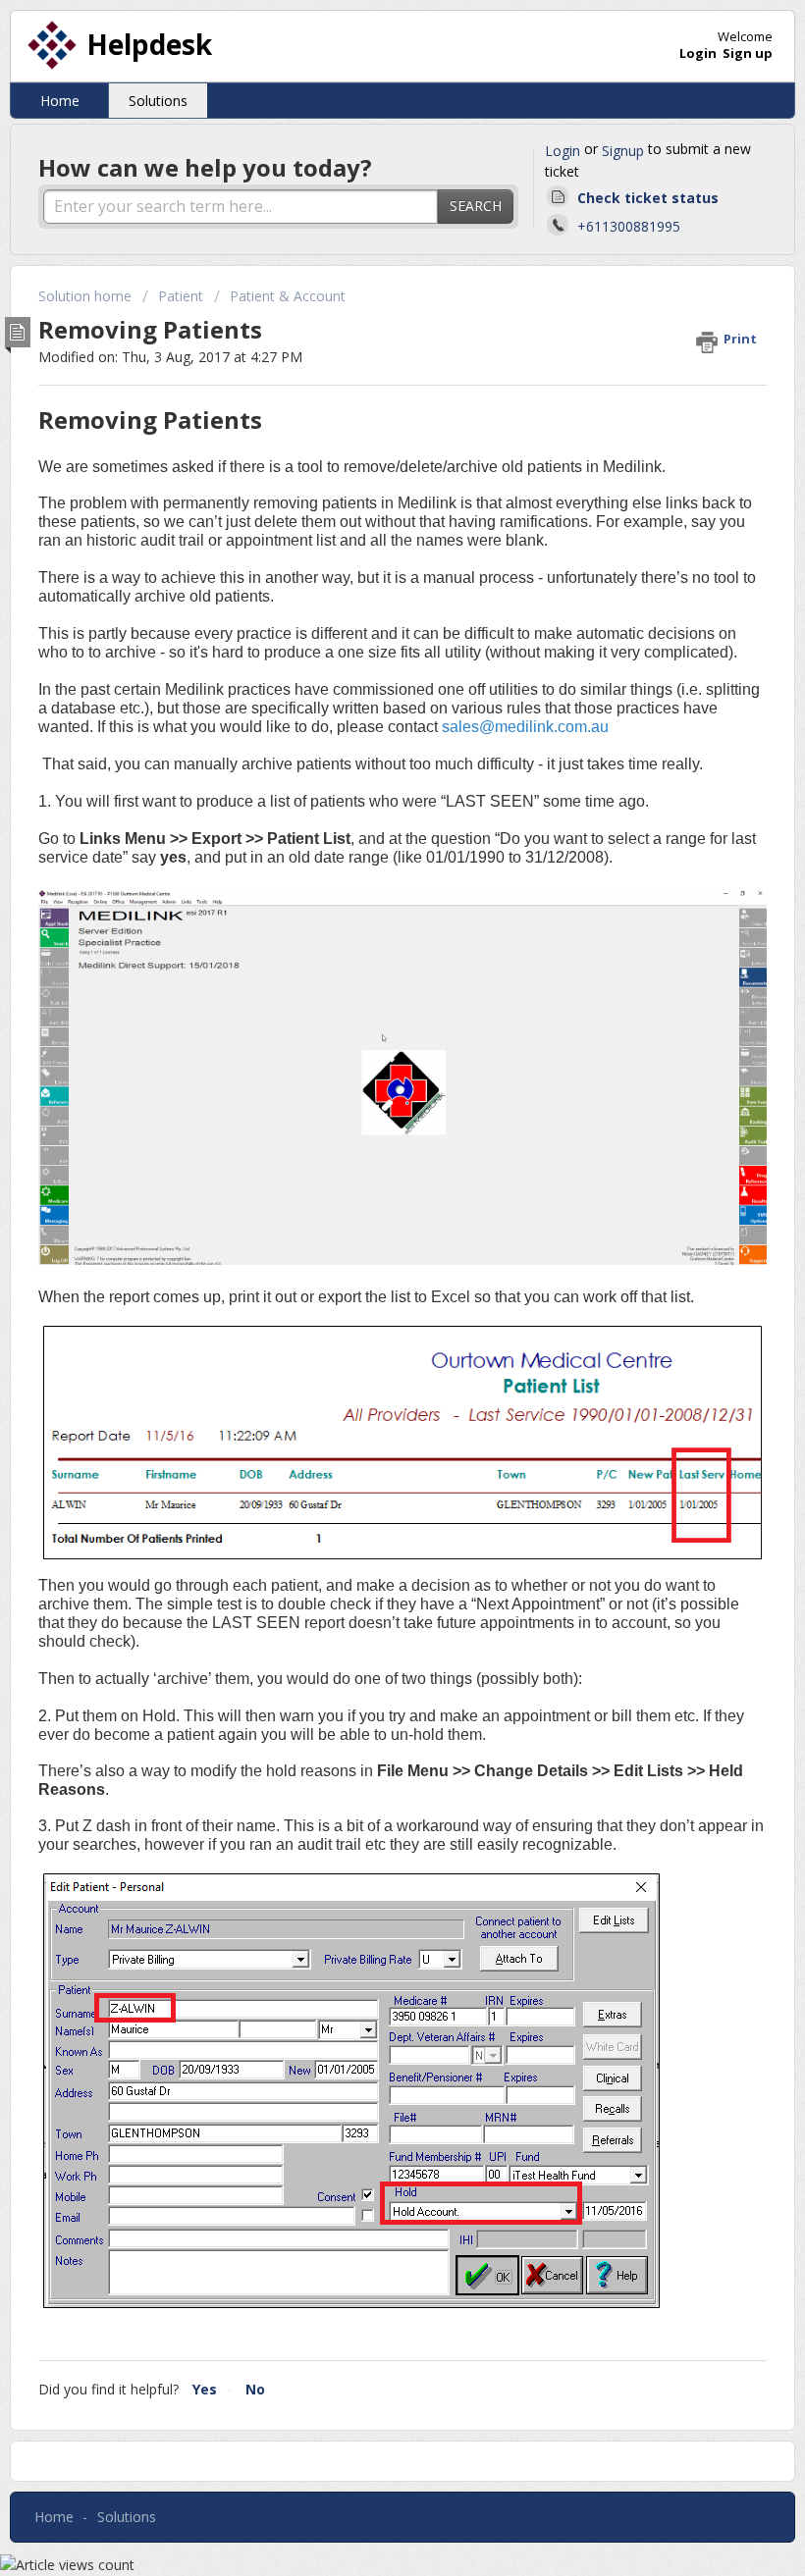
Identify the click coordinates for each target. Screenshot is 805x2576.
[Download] (366, 1305)
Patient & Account (288, 296)
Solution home (87, 296)
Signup (623, 151)
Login (563, 151)
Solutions (158, 101)
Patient (181, 296)
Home (60, 101)
